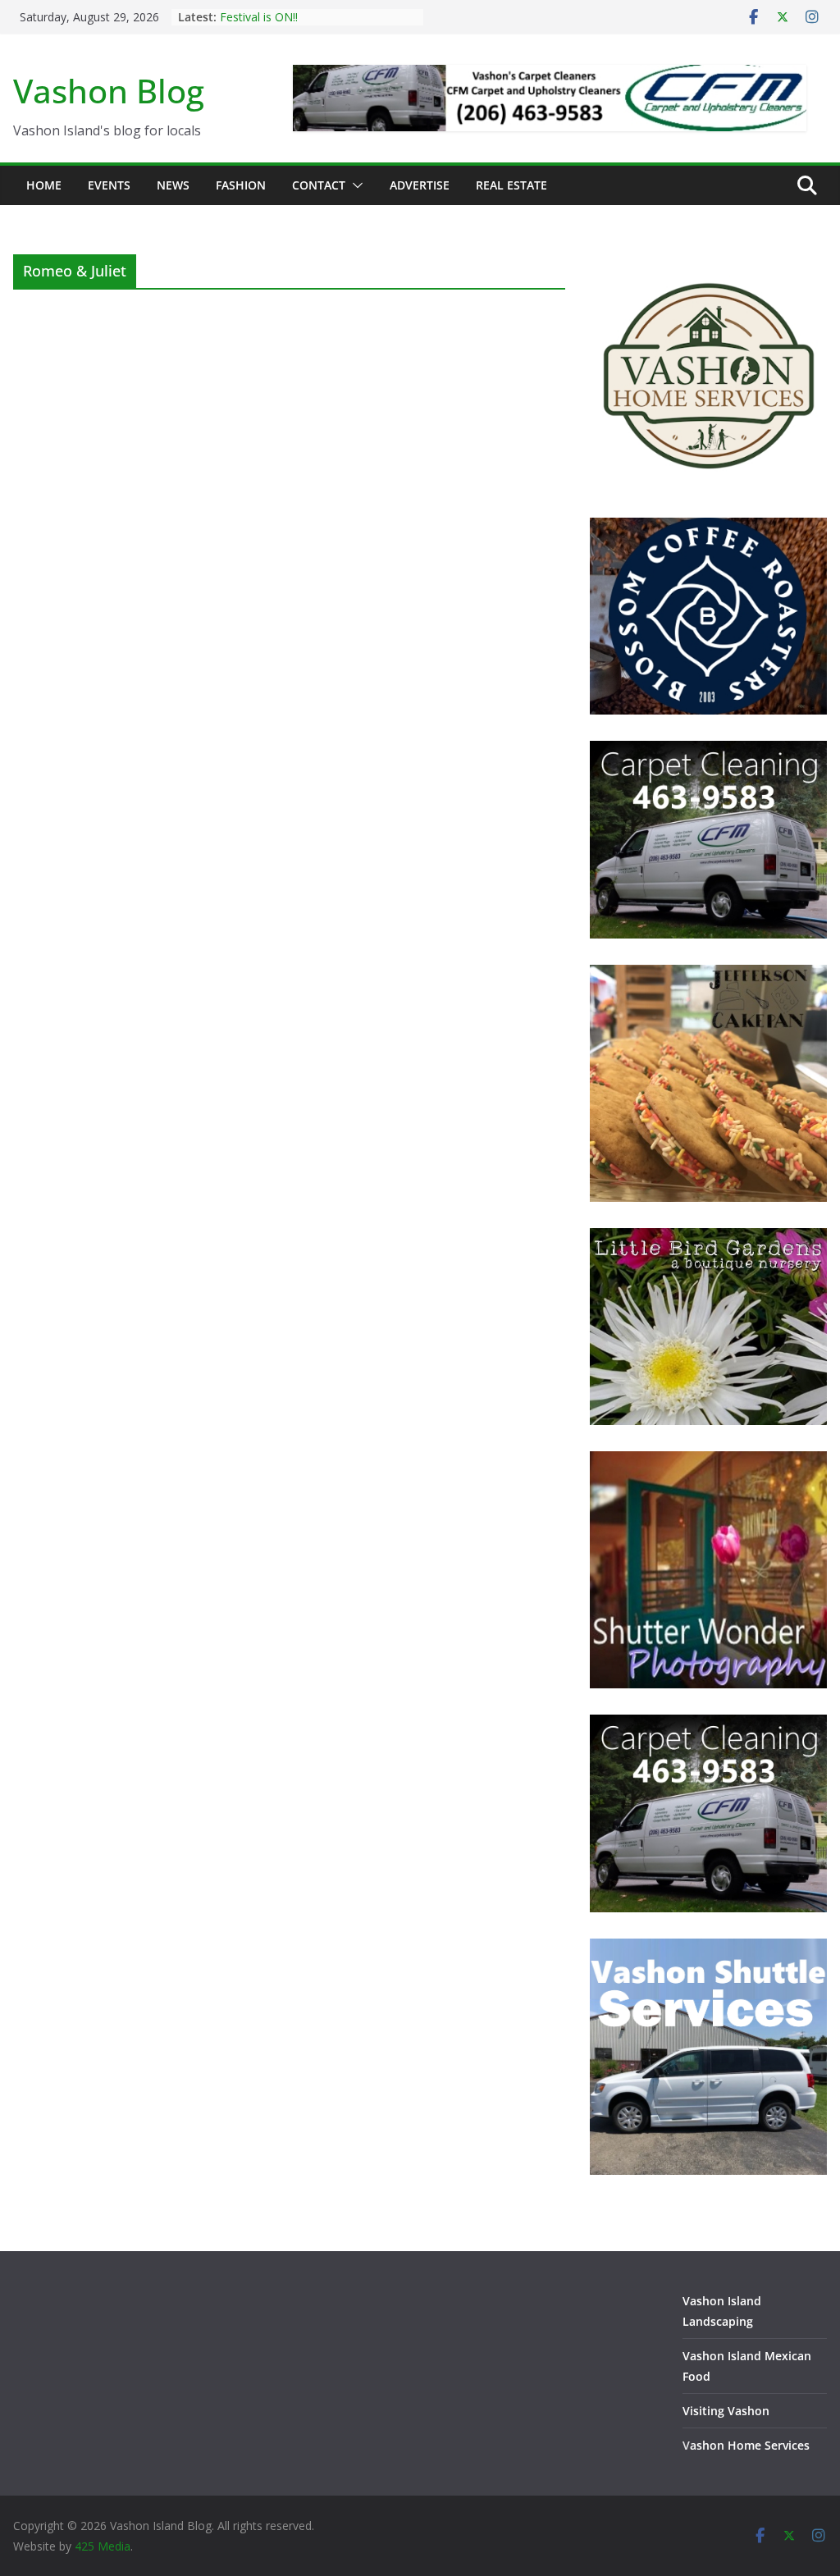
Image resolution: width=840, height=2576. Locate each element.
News (173, 185)
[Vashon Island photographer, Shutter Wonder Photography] (708, 1462)
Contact (319, 185)
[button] (354, 185)
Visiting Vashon (726, 2411)
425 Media (103, 2546)
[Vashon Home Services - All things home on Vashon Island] (708, 265)
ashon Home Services (750, 2445)
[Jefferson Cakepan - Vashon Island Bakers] (708, 975)
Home (44, 185)
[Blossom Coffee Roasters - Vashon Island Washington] (708, 528)
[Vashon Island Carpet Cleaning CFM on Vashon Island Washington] (708, 751)
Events (109, 185)
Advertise (420, 185)
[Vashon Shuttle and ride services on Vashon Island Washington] (708, 1949)
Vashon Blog (109, 91)
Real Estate (511, 185)
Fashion (241, 185)
